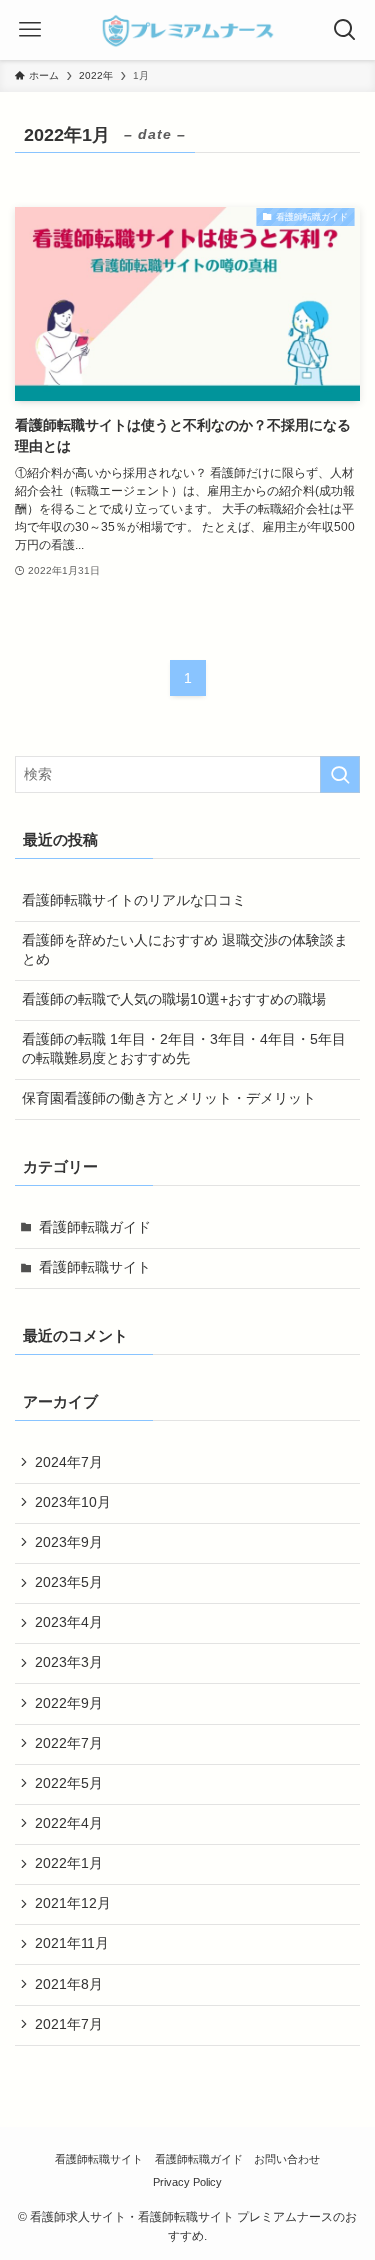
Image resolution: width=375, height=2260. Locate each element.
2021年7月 (69, 2024)
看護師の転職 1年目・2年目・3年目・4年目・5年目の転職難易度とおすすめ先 (184, 1049)
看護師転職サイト (95, 1267)
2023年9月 (69, 1542)
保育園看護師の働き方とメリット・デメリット (169, 1098)
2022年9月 (69, 1703)
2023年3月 (69, 1662)
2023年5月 (69, 1582)
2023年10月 (73, 1502)
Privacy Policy (187, 2182)
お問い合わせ (287, 2159)
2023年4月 (69, 1622)
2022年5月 (69, 1783)
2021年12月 (73, 1903)
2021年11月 (72, 1943)
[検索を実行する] (340, 774)
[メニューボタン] (30, 30)
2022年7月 (69, 1743)
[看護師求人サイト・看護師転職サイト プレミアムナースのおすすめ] (188, 30)
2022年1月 (69, 1863)
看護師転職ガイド (95, 1227)
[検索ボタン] (345, 30)
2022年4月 (69, 1823)
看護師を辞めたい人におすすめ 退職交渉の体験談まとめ (185, 950)
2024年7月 (69, 1462)
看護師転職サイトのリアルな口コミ (134, 900)
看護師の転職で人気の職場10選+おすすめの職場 (174, 999)
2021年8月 (69, 1984)
